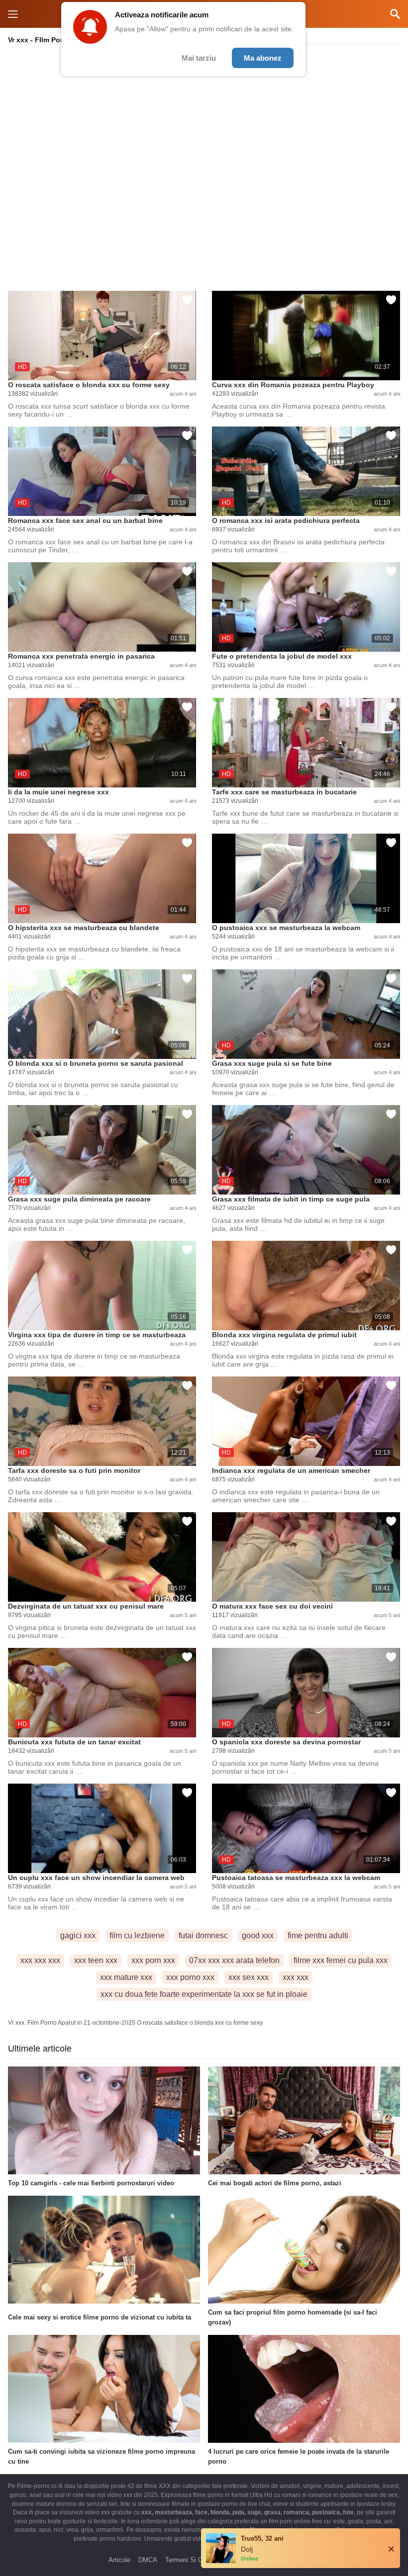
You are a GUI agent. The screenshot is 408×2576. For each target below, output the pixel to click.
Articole (119, 2560)
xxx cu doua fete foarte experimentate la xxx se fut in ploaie (204, 1994)
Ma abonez (263, 58)
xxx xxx (296, 1977)
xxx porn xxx (153, 1960)
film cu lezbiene (137, 1935)
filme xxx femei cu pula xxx (341, 1960)
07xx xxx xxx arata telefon (234, 1960)
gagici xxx (78, 1935)
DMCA (148, 2560)
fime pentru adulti (318, 1935)
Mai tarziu (199, 58)
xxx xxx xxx (40, 1960)
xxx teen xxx (96, 1960)
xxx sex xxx (249, 1977)
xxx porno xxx (190, 1977)
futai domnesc (203, 1935)
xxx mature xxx (126, 1977)
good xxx (258, 1935)
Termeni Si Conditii (192, 2560)
